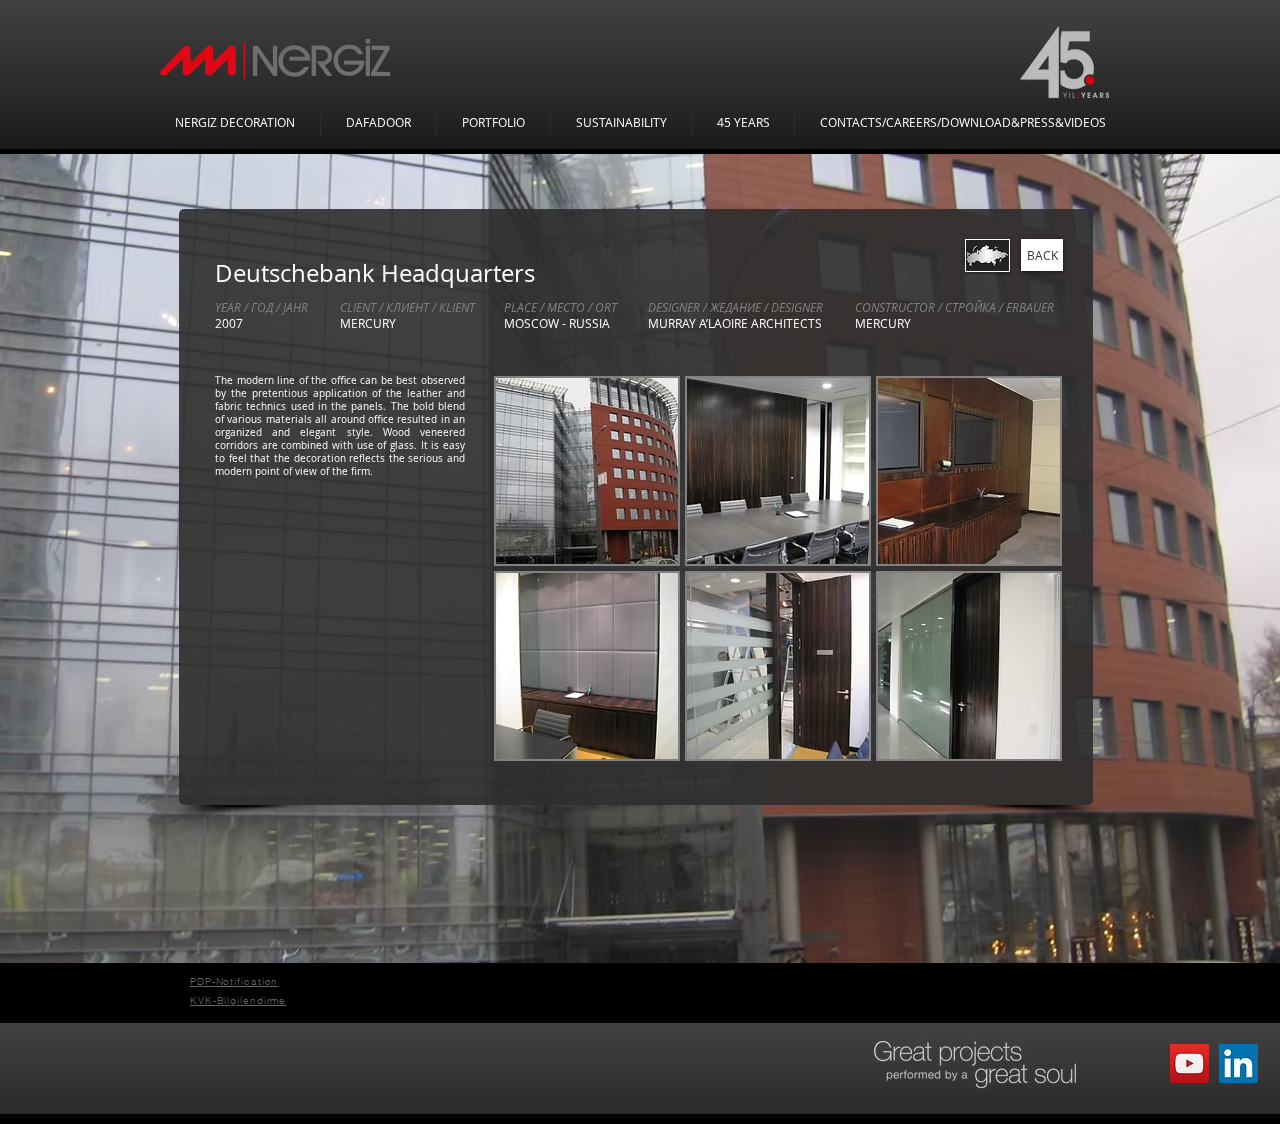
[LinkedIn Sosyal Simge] (1238, 1063)
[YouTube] (1189, 1063)
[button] (587, 471)
